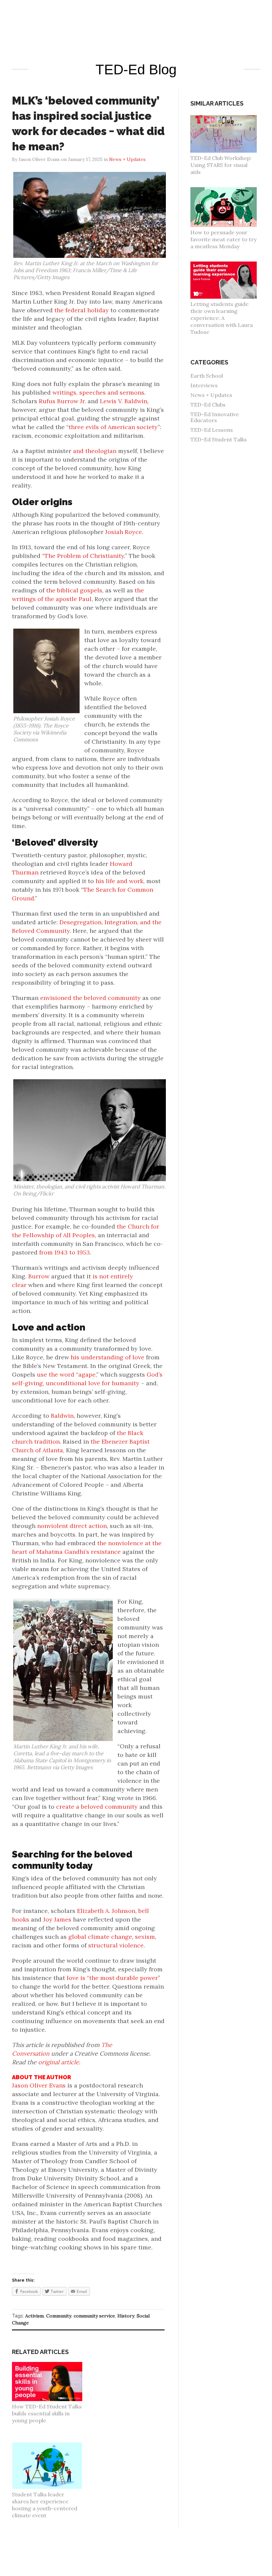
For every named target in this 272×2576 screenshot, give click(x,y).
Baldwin (62, 1416)
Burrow (39, 1276)
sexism (145, 1937)
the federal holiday (82, 310)
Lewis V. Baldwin (124, 401)
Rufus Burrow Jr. (62, 401)
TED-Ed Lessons (212, 430)
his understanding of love (107, 1357)
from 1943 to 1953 (65, 1252)
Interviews (204, 385)
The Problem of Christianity (84, 556)
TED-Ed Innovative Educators (215, 417)
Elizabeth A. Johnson (106, 1911)
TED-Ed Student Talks (219, 439)
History (126, 2316)
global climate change (100, 1937)
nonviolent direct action (72, 1526)
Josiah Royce (124, 532)
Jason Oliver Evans (39, 2085)
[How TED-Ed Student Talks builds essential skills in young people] (51, 2365)
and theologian (95, 451)
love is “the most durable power (112, 1978)
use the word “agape (66, 1374)
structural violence (116, 1945)
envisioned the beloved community (90, 998)
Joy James (57, 1919)
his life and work (119, 881)
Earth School (207, 376)
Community (59, 2316)
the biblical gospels (74, 590)
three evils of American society (113, 427)
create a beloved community (97, 1807)
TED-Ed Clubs (208, 405)
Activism (34, 2316)
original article (59, 2062)
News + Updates (127, 159)
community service (94, 2316)
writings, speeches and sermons (98, 392)
